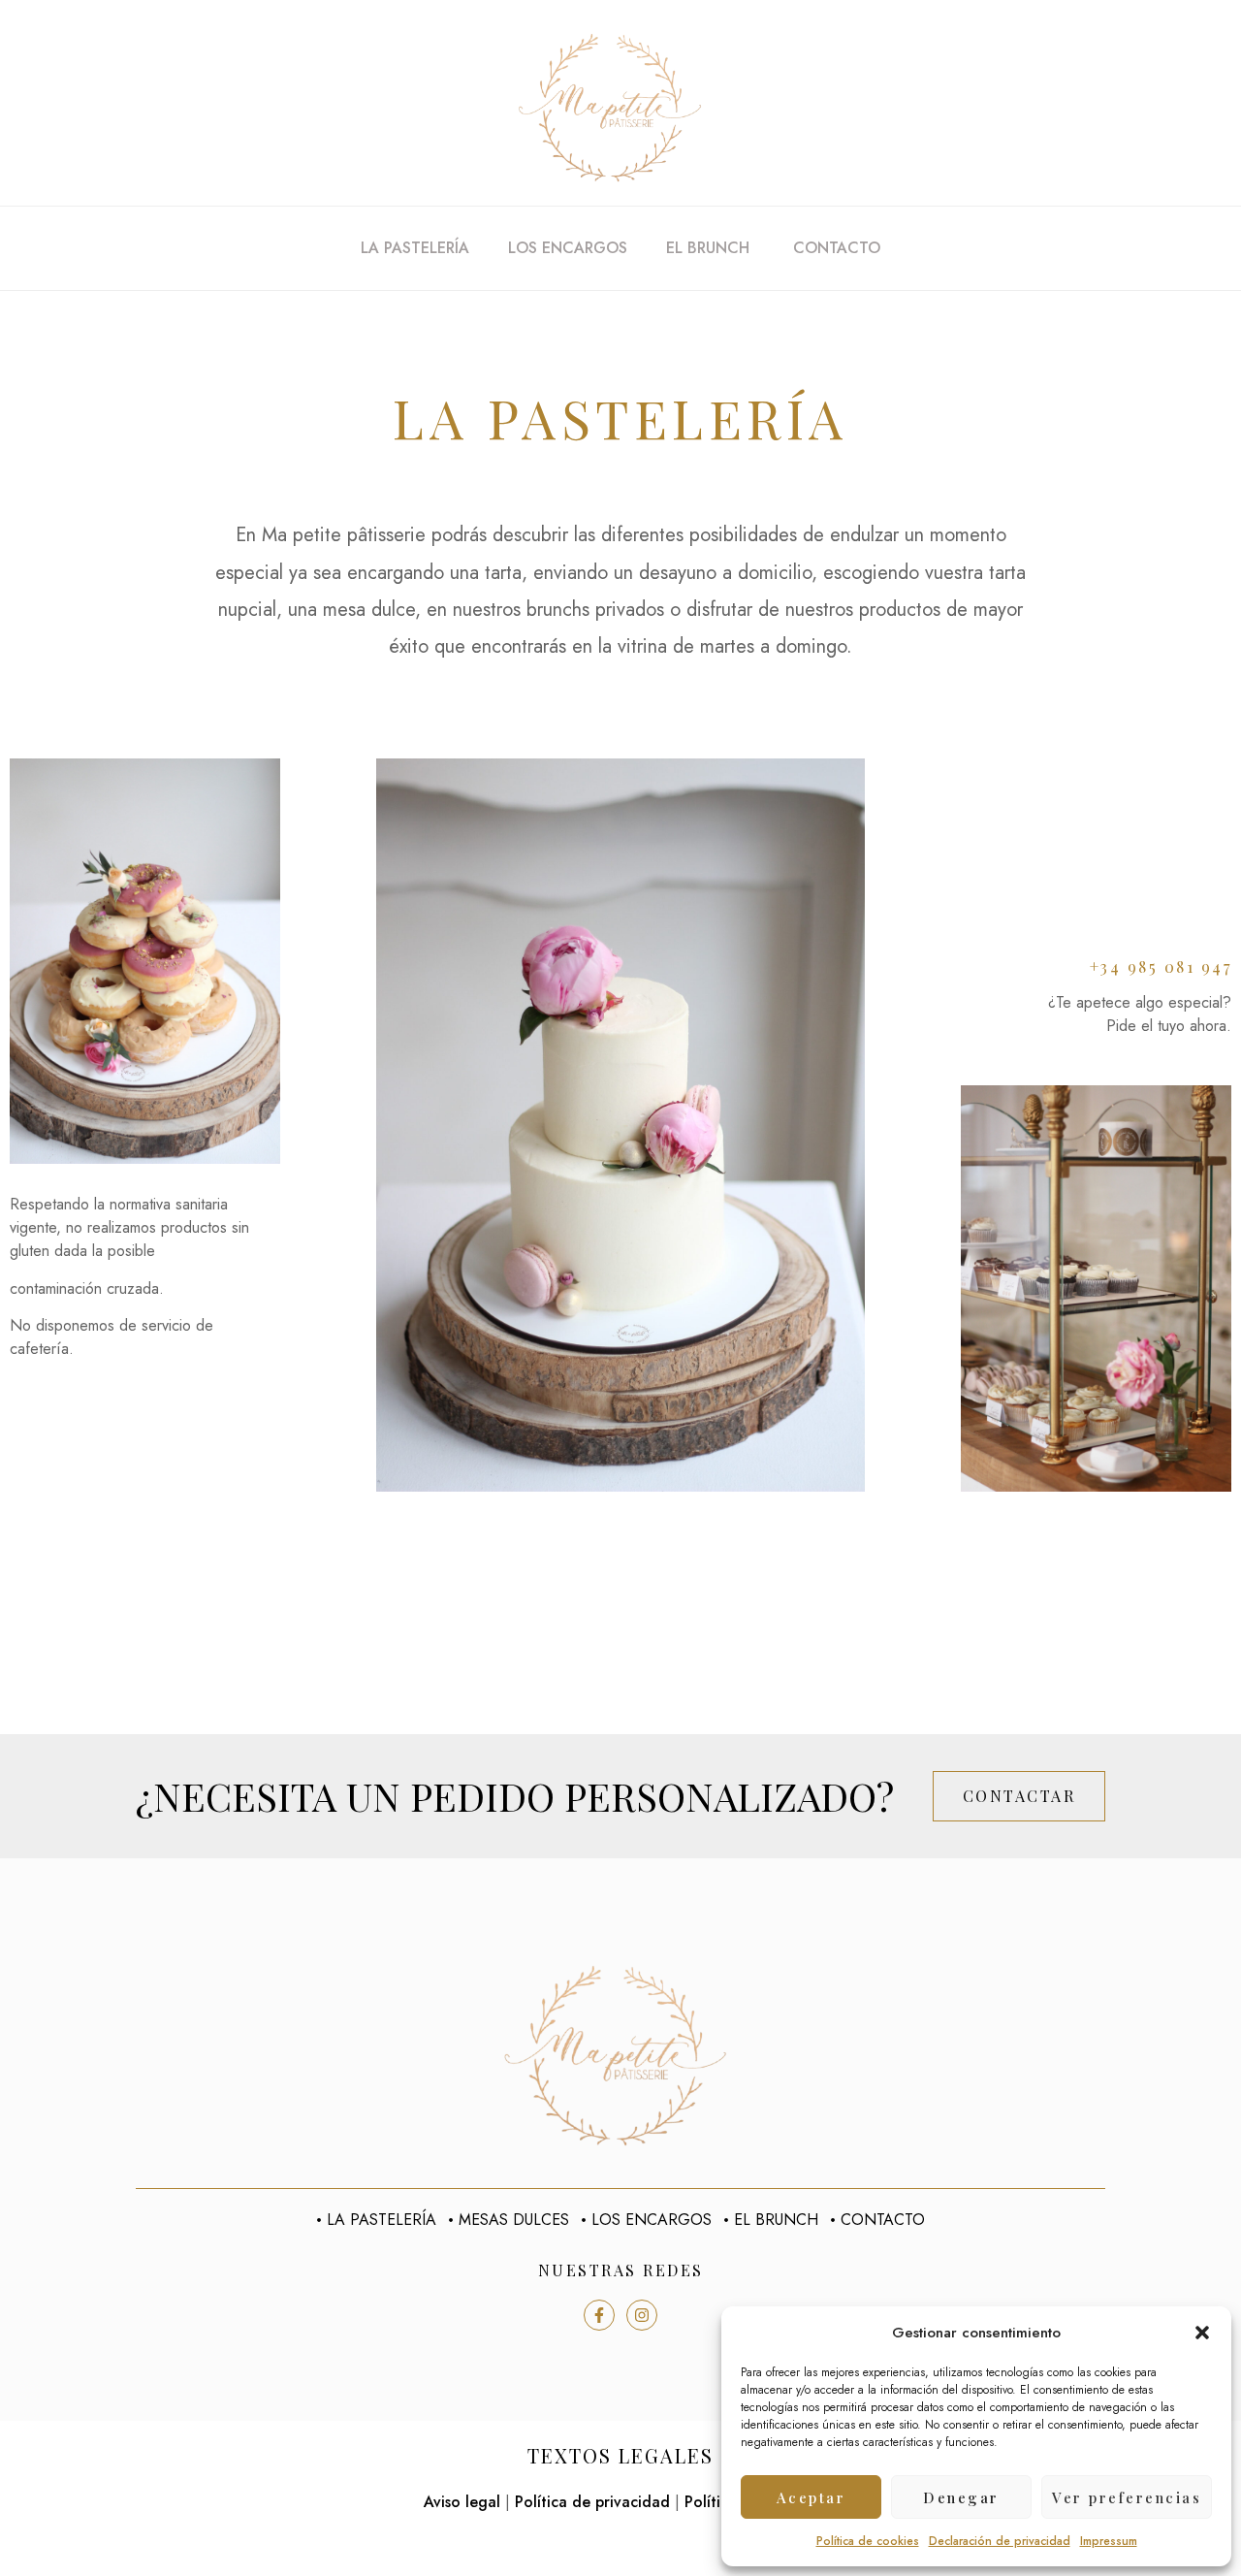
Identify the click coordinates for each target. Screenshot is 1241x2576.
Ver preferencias (1127, 2497)
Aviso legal (462, 2502)
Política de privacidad (592, 2502)
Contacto (837, 248)
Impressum (1109, 2541)
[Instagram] (642, 2315)
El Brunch (710, 248)
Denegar (961, 2497)
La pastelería (415, 248)
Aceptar (811, 2497)
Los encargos (568, 248)
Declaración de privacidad (1000, 2541)
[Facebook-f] (599, 2315)
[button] (1202, 2333)
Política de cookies (868, 2541)
